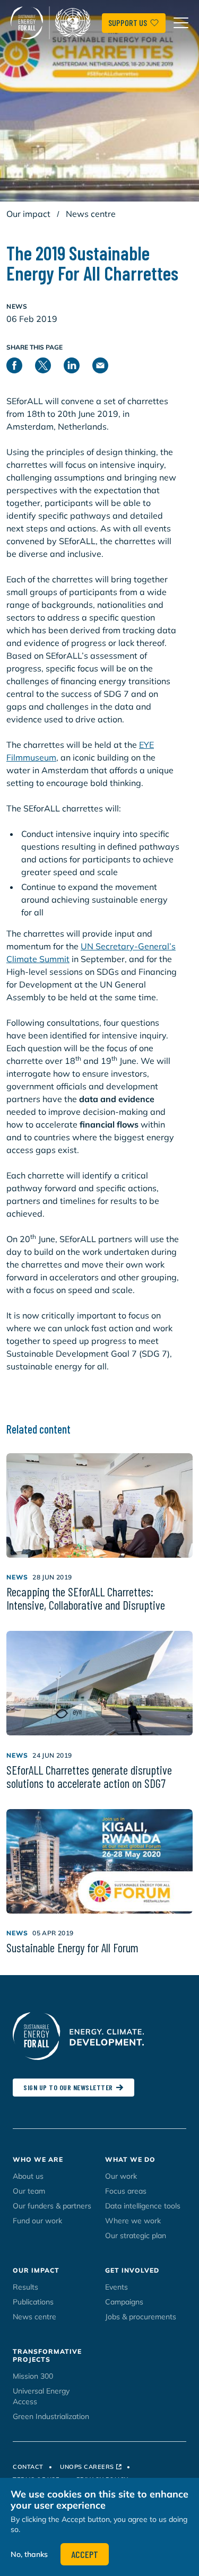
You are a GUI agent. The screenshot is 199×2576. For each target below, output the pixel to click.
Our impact (28, 214)
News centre (91, 214)
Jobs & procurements (141, 2317)
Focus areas (126, 2191)
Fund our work (37, 2221)
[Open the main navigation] (181, 23)
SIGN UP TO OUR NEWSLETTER (68, 2087)
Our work (121, 2176)
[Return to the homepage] (53, 23)
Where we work (133, 2221)
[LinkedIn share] (78, 364)
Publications (33, 2302)
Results (25, 2287)
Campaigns (124, 2302)
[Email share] (107, 364)
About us (28, 2176)
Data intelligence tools (143, 2206)
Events (116, 2287)
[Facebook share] (21, 364)
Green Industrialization (51, 2416)
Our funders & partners (52, 2206)
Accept (85, 2554)
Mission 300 (33, 2376)
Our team (29, 2191)
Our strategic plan (136, 2236)
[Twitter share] (49, 364)
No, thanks (29, 2554)
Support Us (128, 23)
